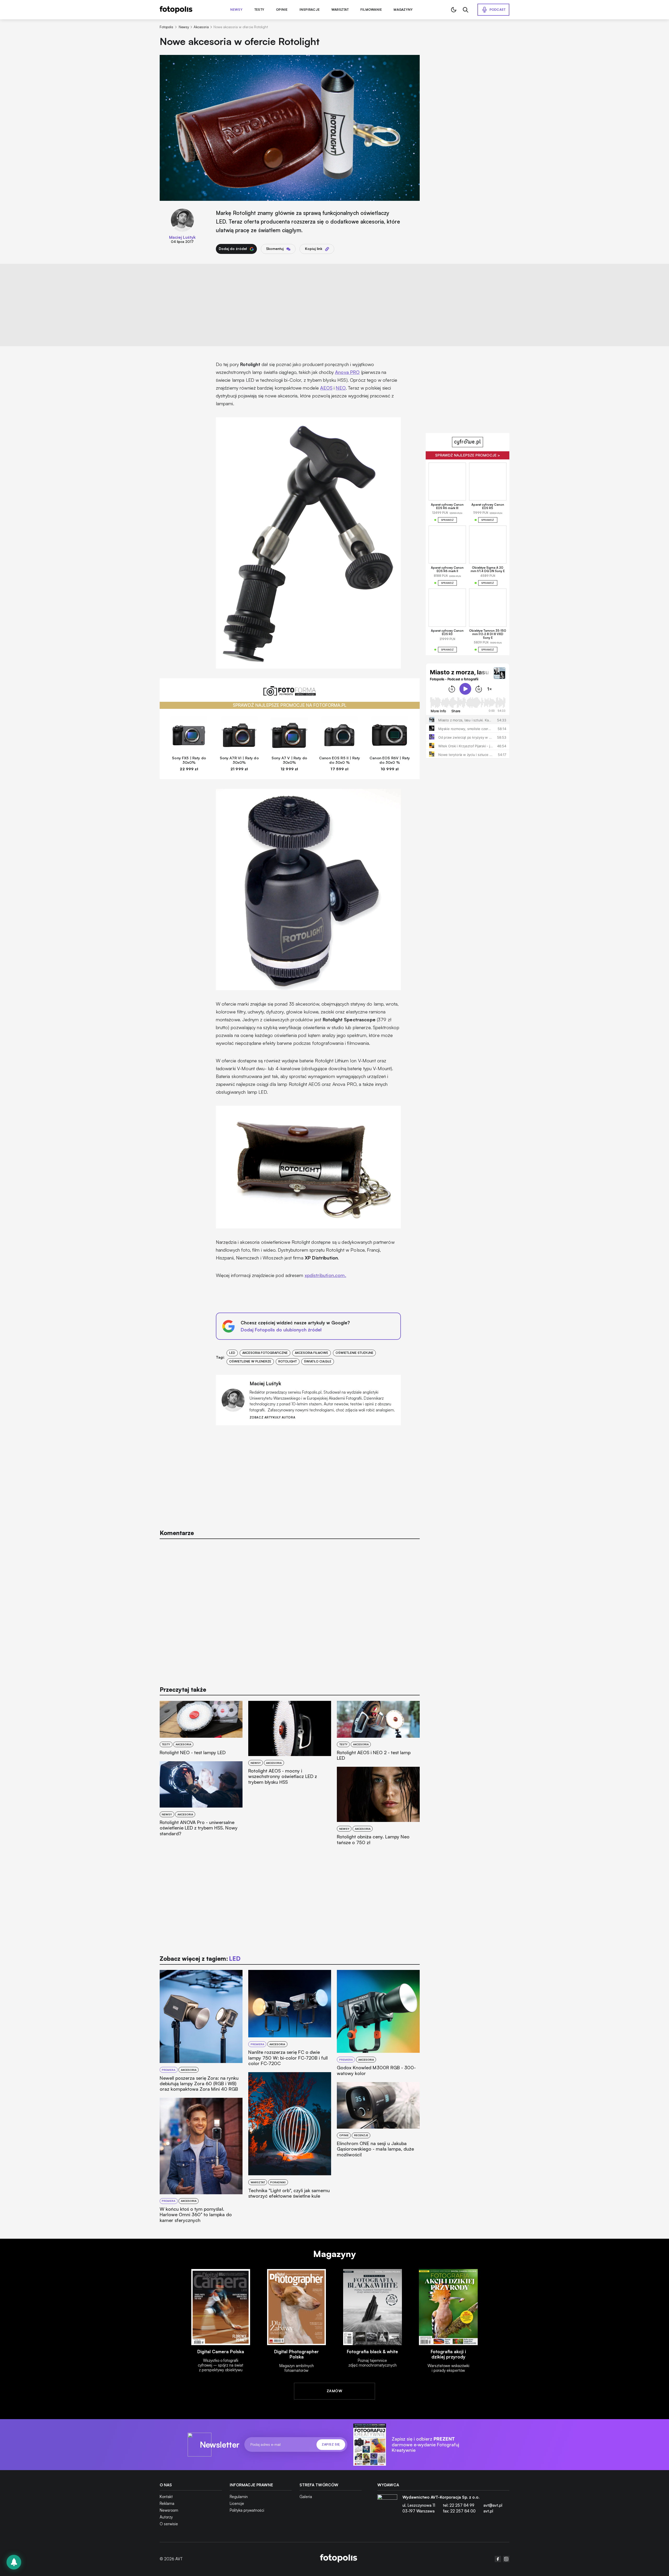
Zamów (334, 2391)
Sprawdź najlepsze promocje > (468, 455)
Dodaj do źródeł (233, 249)
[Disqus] (290, 1610)
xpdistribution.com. (325, 1275)
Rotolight (288, 1361)
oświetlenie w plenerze (250, 1361)
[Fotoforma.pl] (290, 694)
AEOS (326, 388)
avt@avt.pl (493, 2505)
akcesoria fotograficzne (265, 1353)
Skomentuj (275, 249)
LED (232, 1353)
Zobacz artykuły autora (272, 1418)
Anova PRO (347, 372)
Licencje (237, 2503)
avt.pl (488, 2511)
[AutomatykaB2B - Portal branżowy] (339, 2559)
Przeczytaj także (183, 1689)
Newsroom (169, 2510)
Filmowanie (371, 10)
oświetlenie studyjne (354, 1353)
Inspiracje (310, 10)
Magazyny (403, 10)
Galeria (306, 2497)
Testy (259, 10)
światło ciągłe (318, 1361)
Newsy (236, 10)
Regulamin (239, 2497)
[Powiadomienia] (14, 2562)
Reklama (167, 2503)
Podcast (498, 10)
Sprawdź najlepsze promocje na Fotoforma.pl (290, 705)
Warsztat (340, 10)
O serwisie (169, 2524)
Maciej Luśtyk (182, 237)
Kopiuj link (314, 249)
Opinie (282, 10)
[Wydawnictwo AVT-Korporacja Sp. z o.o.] (387, 2506)
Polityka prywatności (247, 2510)
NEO (341, 388)
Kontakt (166, 2497)
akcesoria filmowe (312, 1353)
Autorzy (166, 2517)
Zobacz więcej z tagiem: (200, 1959)
